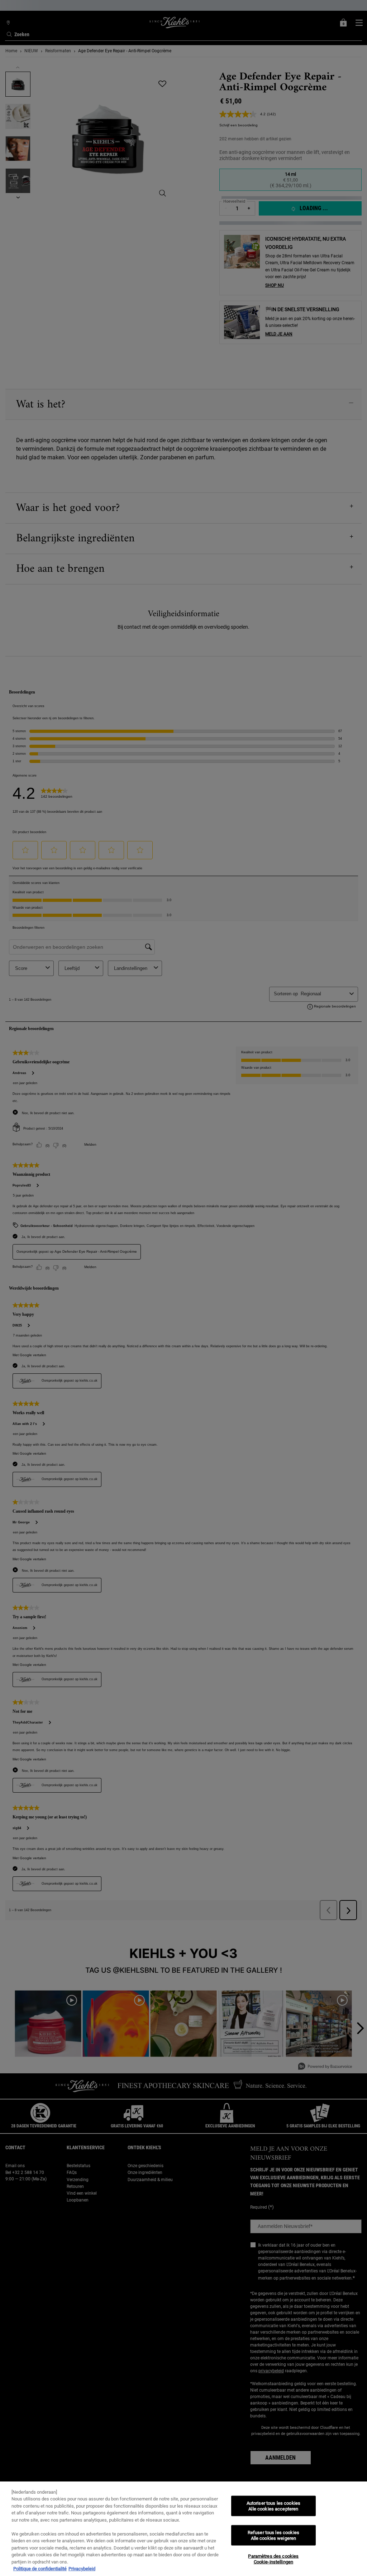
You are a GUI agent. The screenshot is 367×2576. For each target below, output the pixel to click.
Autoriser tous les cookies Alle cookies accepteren (273, 2506)
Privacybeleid (82, 2569)
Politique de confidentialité (40, 2569)
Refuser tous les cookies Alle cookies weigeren (273, 2535)
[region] (183, 2529)
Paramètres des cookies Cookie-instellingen (273, 2559)
